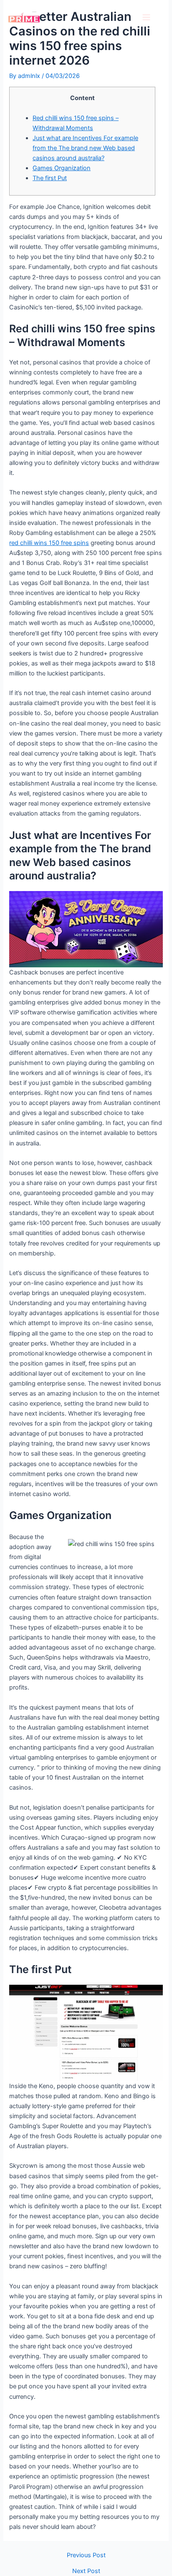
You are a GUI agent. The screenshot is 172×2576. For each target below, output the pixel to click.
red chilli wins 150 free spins (49, 543)
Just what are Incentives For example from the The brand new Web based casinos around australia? (85, 148)
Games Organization (62, 168)
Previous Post (86, 2555)
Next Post (86, 2571)
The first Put (50, 178)
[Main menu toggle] (146, 17)
